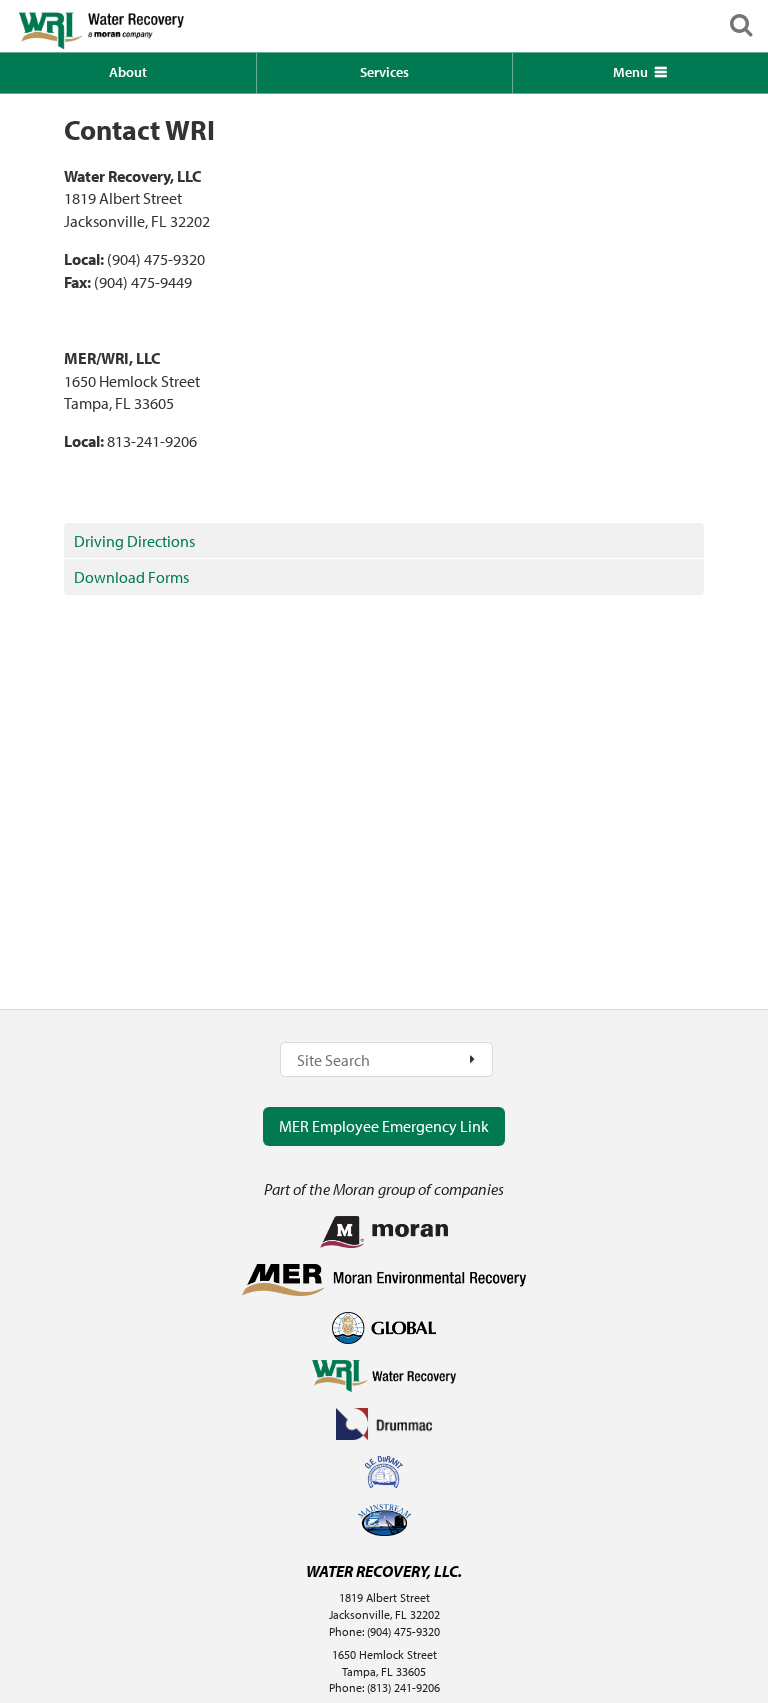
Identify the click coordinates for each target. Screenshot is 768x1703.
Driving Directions (134, 541)
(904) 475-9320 (403, 1631)
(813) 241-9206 (403, 1687)
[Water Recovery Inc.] (131, 26)
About (128, 72)
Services (384, 72)
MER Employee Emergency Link (384, 1126)
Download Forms (131, 577)
